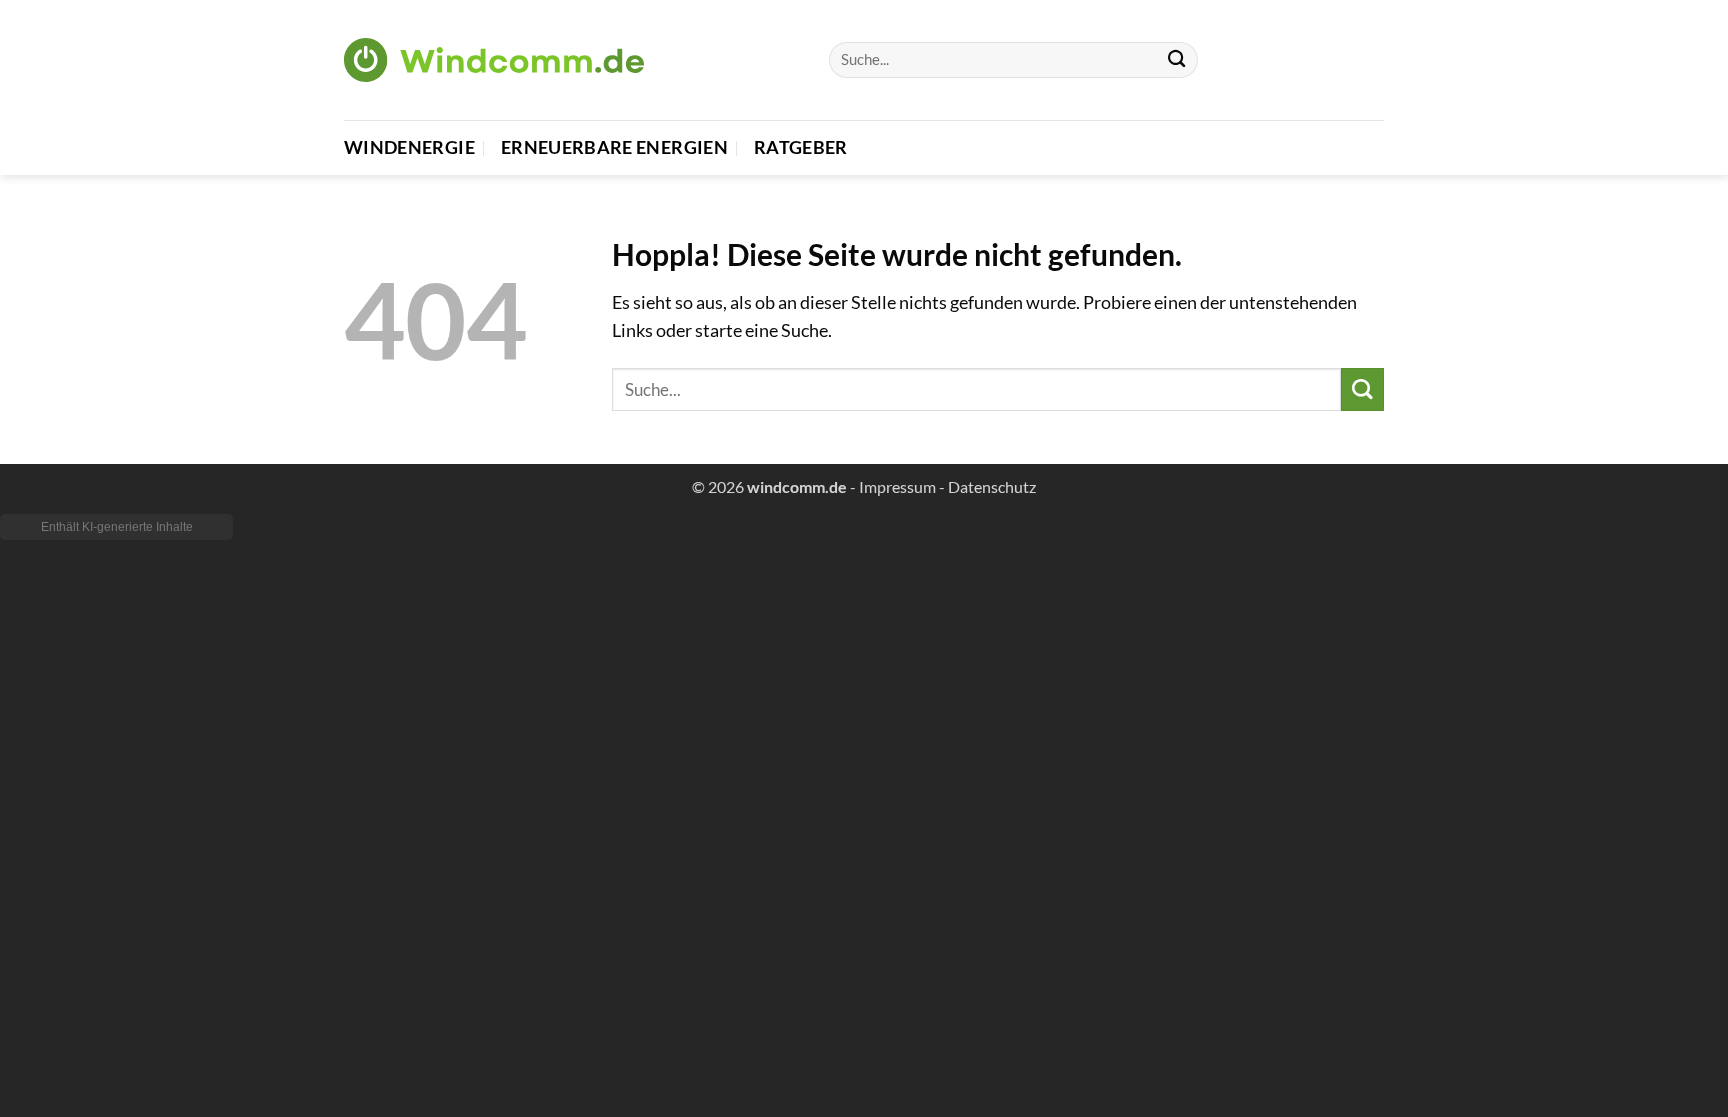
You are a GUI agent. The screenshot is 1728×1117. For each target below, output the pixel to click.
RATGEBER (801, 147)
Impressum (897, 486)
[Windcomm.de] (494, 59)
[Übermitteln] (1176, 60)
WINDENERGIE (409, 147)
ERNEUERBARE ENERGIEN (614, 147)
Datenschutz (992, 486)
